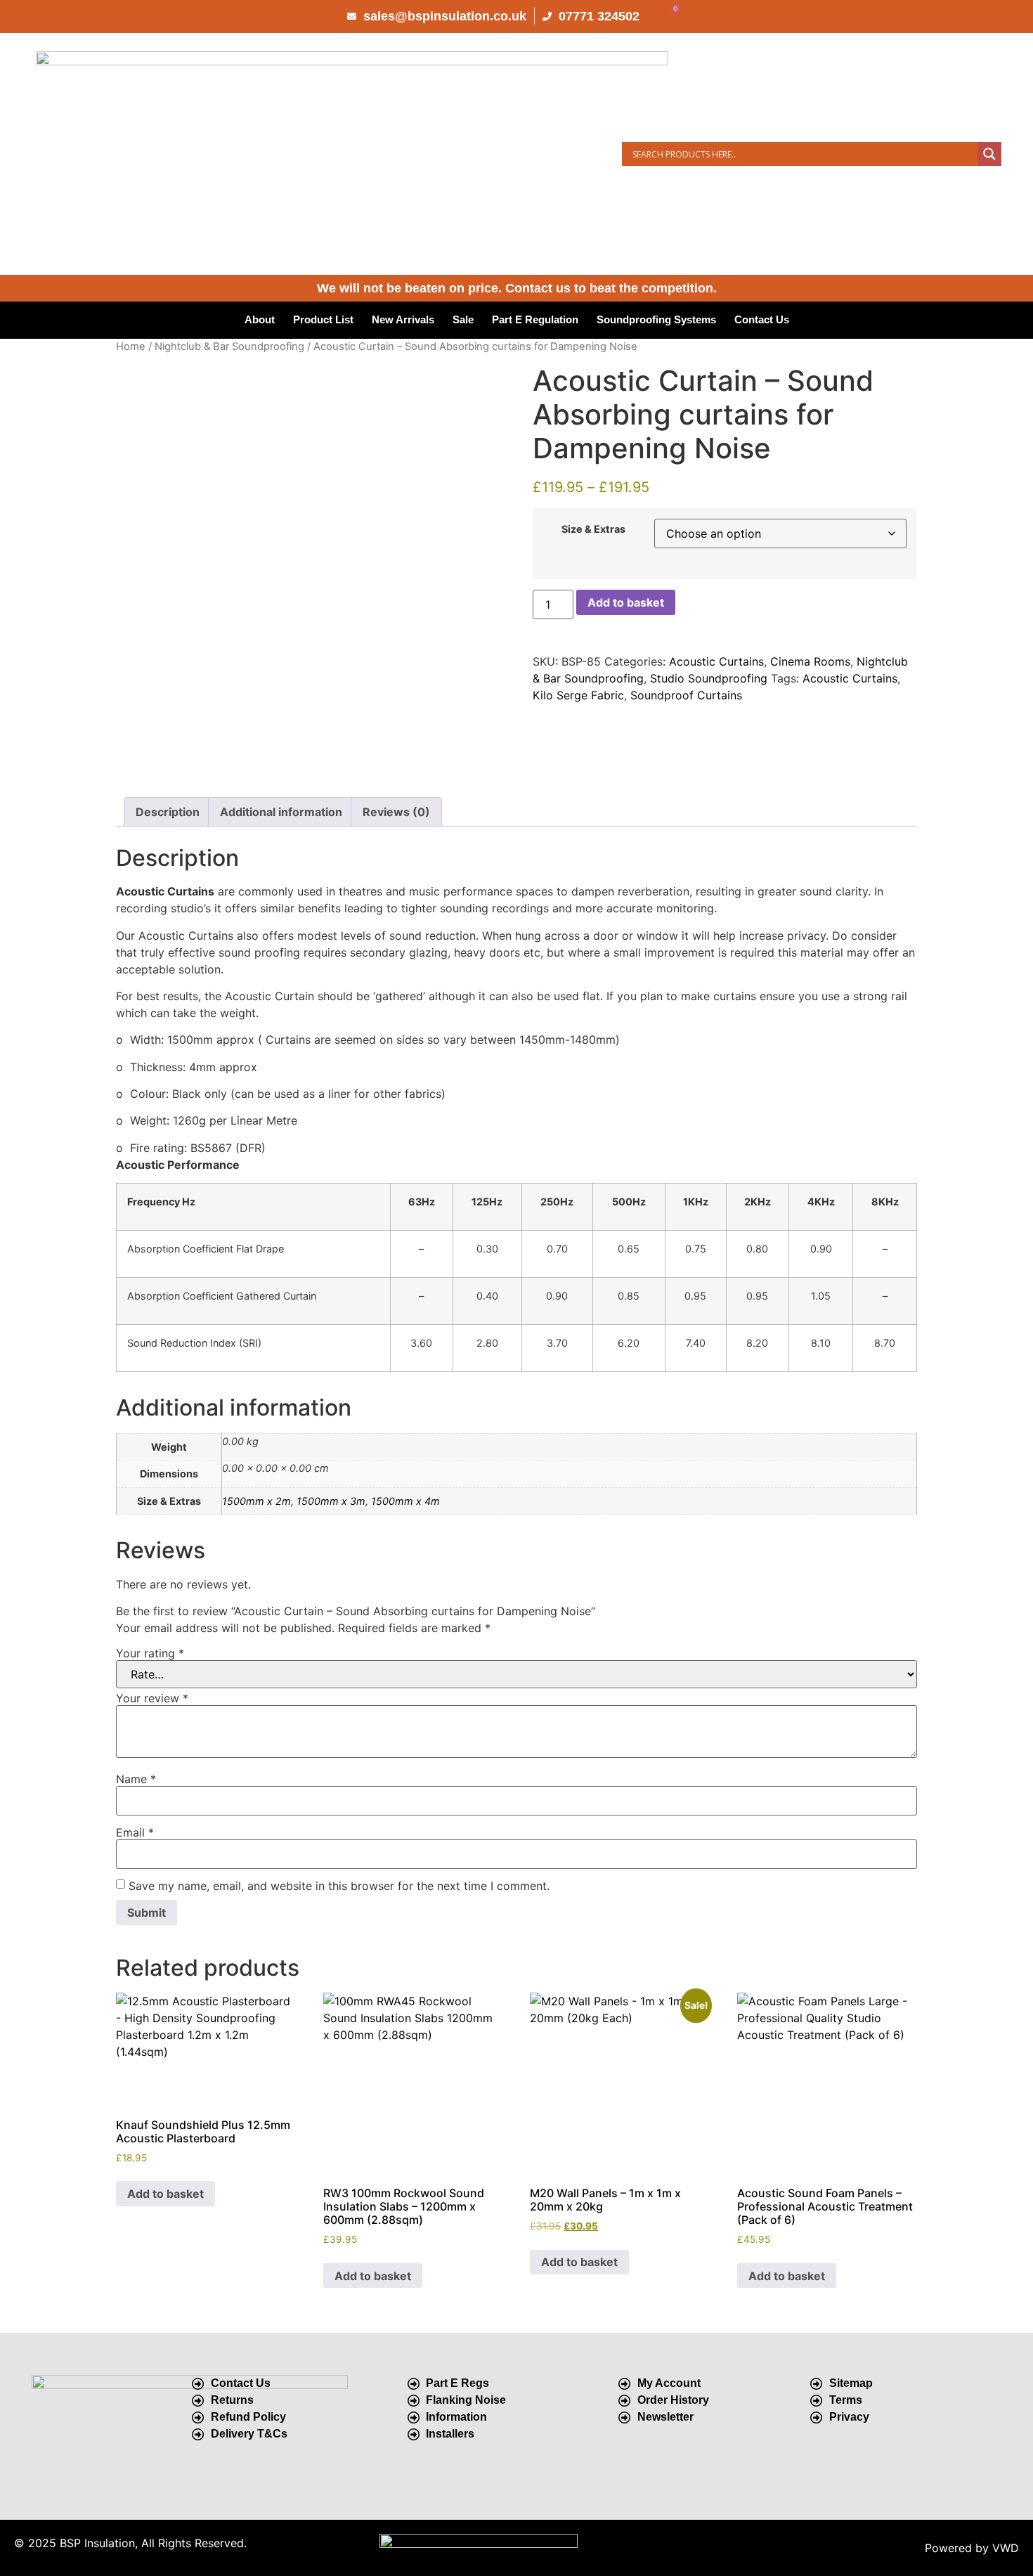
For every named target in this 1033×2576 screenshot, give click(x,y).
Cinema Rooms (810, 661)
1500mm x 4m (405, 1501)
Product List (323, 319)
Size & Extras (593, 529)
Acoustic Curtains (716, 661)
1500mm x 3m (331, 1501)
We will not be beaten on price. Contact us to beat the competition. (517, 288)
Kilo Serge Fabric (578, 695)
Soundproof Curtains (686, 695)
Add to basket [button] (165, 2194)
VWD (1006, 2548)
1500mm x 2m (256, 1501)
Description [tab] (168, 812)
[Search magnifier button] (989, 154)
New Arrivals (403, 319)
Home (131, 347)
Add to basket (626, 602)
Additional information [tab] (281, 812)
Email (135, 1832)
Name (136, 1779)
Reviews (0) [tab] (396, 812)
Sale (463, 319)
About (260, 319)
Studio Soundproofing (709, 678)
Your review (152, 1698)
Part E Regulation (535, 319)
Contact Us (762, 319)
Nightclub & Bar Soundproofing (229, 347)
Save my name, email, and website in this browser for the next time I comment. (339, 1886)
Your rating (150, 1653)
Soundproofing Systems (656, 319)
